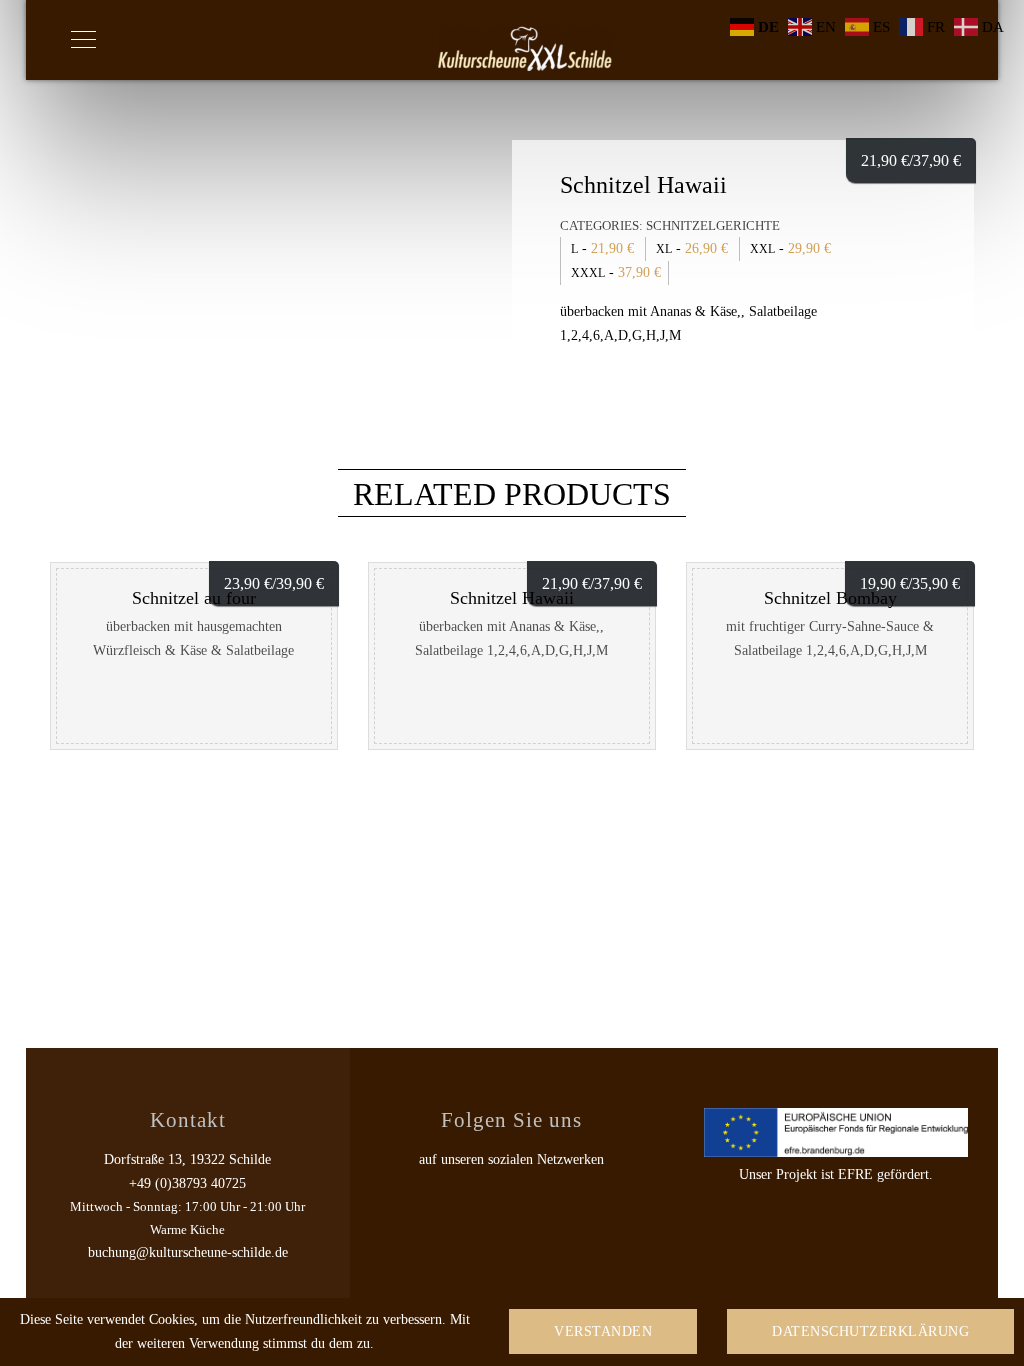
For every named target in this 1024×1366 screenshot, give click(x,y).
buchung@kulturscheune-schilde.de (188, 1252)
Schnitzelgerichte (713, 225)
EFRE (855, 1174)
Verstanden (603, 1331)
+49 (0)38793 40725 (187, 1183)
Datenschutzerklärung (870, 1331)
